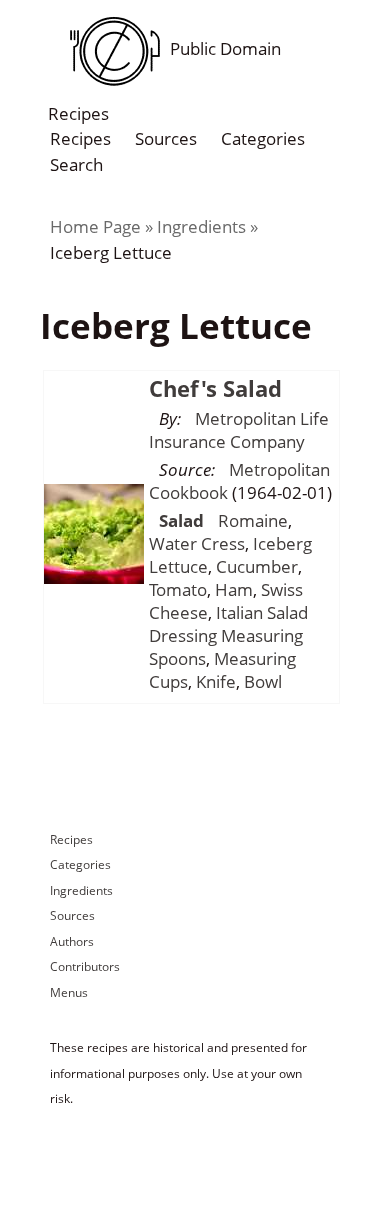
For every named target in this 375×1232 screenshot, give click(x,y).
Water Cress (197, 543)
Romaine (253, 520)
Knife (216, 681)
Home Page (95, 226)
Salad (181, 520)
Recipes (80, 138)
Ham (234, 589)
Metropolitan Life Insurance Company (239, 430)
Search (76, 163)
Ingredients (201, 226)
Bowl (263, 681)
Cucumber (257, 566)
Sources (166, 138)
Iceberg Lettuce (111, 252)
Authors (72, 941)
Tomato (178, 589)
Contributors (85, 966)
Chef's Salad (215, 388)
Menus (69, 992)
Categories (263, 138)
